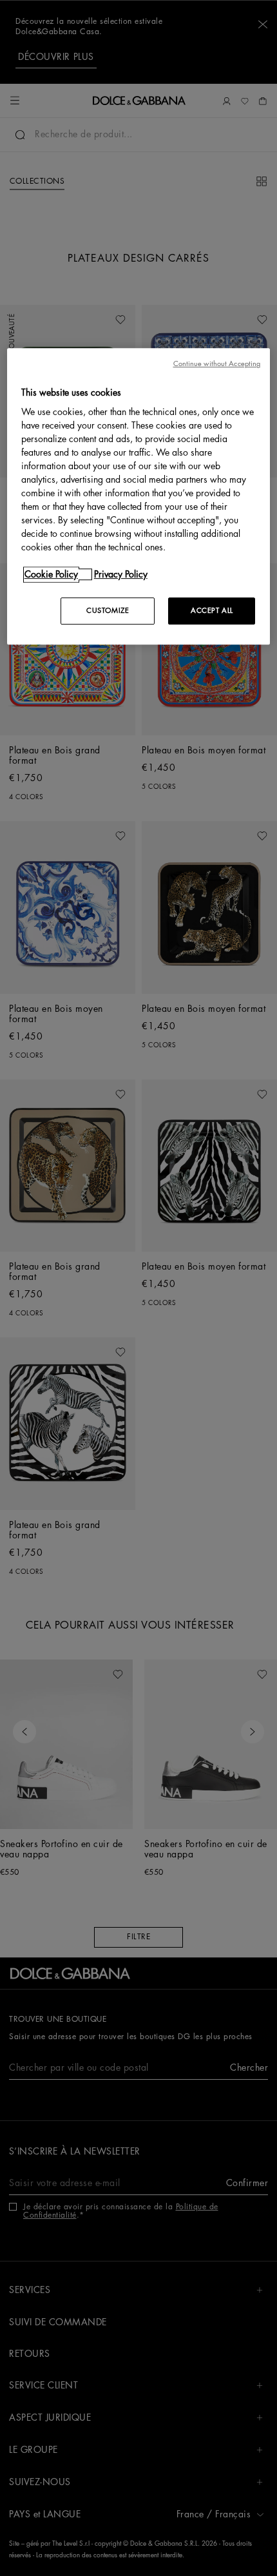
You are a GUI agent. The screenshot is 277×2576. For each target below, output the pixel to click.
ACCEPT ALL (212, 611)
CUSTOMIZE (108, 611)
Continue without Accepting (217, 364)
